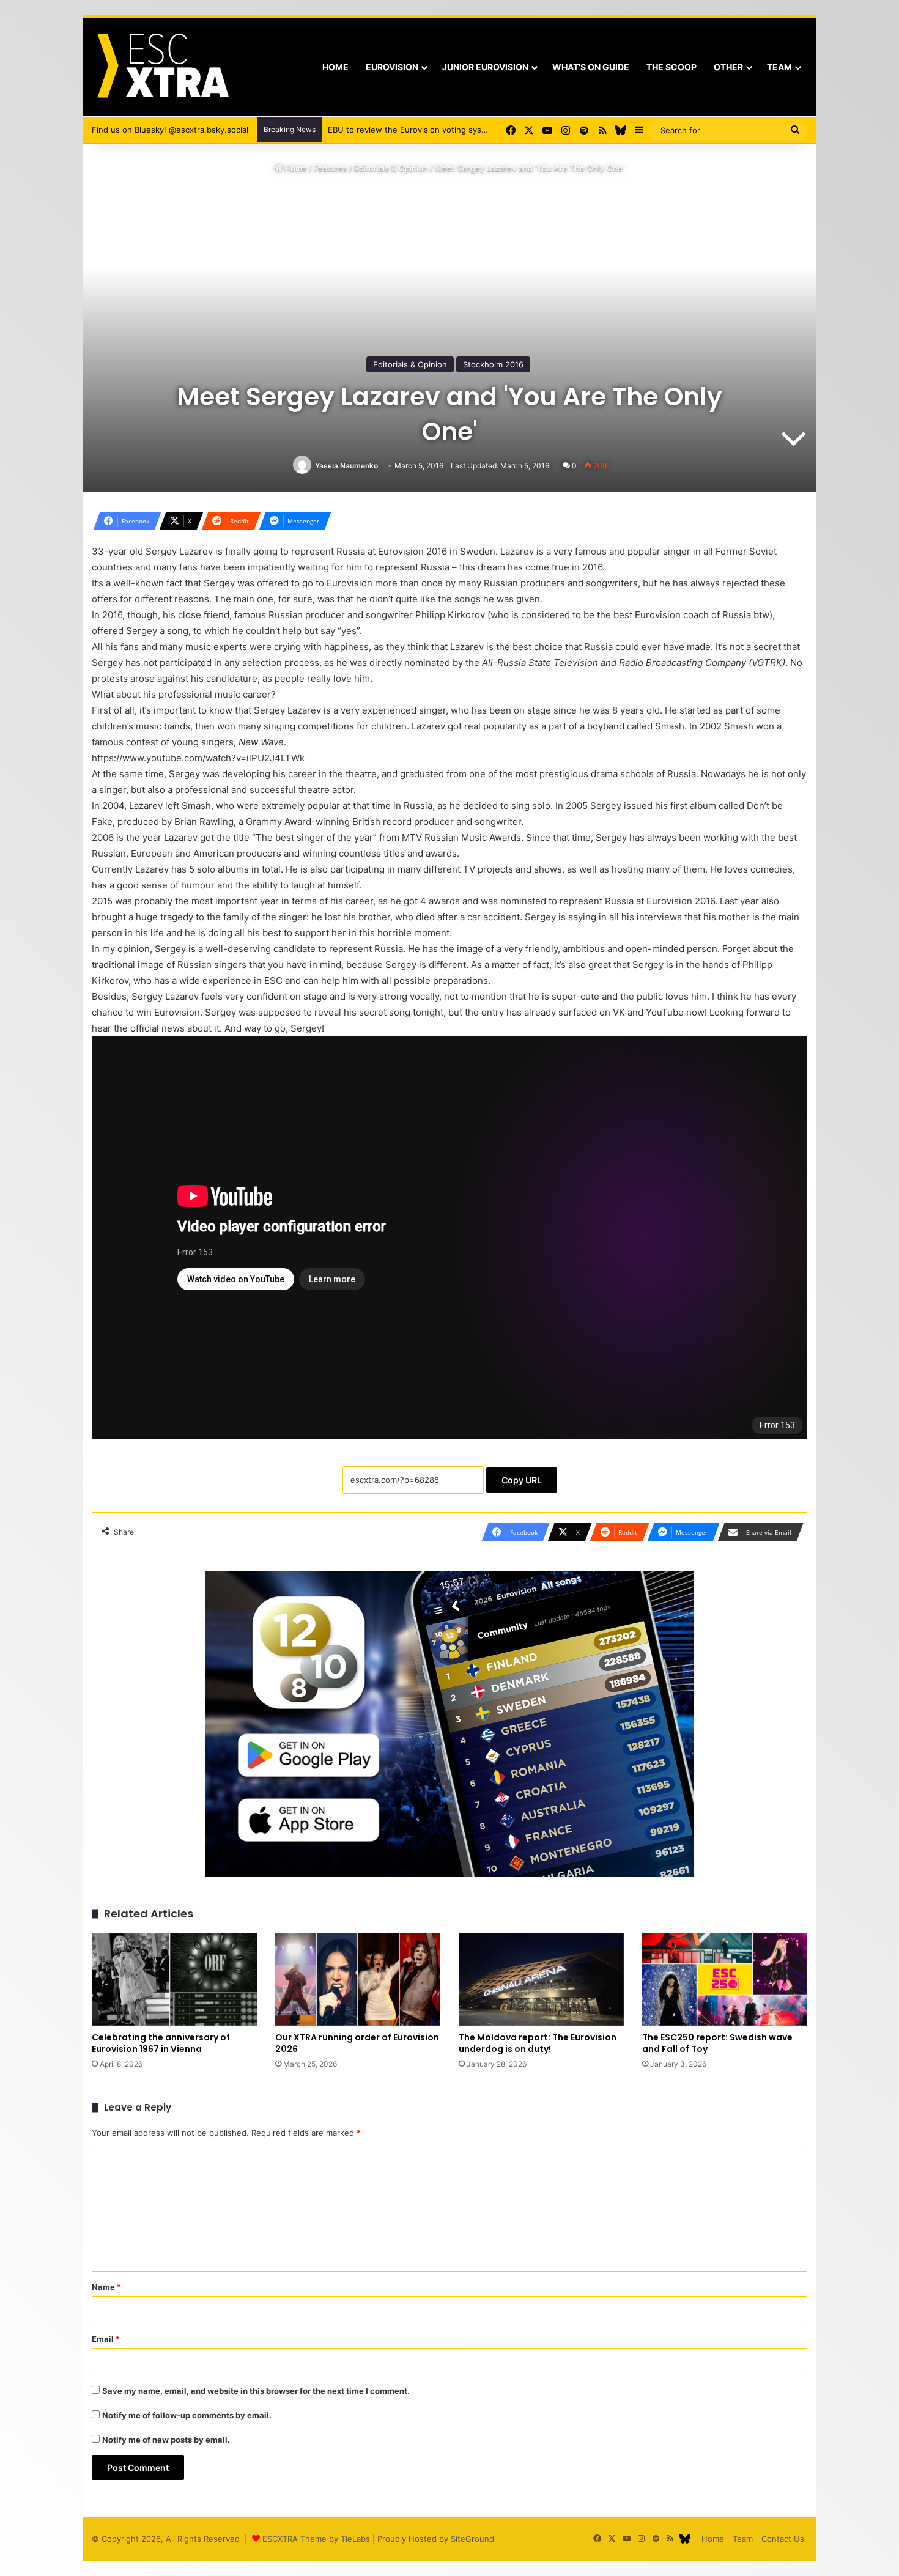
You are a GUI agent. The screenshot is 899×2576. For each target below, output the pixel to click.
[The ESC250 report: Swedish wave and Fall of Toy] (725, 1979)
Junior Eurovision (485, 67)
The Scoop (671, 67)
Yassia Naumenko (346, 466)
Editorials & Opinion (391, 168)
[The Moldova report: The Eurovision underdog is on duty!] (541, 1979)
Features (331, 168)
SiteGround (472, 2539)
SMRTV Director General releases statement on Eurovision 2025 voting (464, 130)
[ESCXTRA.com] (162, 67)
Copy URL (522, 1480)
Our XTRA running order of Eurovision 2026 (357, 2043)
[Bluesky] (621, 130)
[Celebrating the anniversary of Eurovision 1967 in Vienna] (174, 1979)
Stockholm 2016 (493, 364)
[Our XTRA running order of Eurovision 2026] (358, 1979)
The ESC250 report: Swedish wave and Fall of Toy (717, 2043)
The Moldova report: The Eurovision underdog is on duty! (538, 2043)
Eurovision (392, 67)
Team (779, 67)
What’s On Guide (591, 67)
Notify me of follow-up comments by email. (187, 2415)
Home (335, 67)
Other (728, 67)
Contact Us (783, 2539)
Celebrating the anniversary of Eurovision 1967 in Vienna (161, 2043)
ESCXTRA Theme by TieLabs (316, 2539)
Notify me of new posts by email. (166, 2440)
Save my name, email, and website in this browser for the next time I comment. (256, 2391)
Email (106, 2339)
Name (106, 2287)
